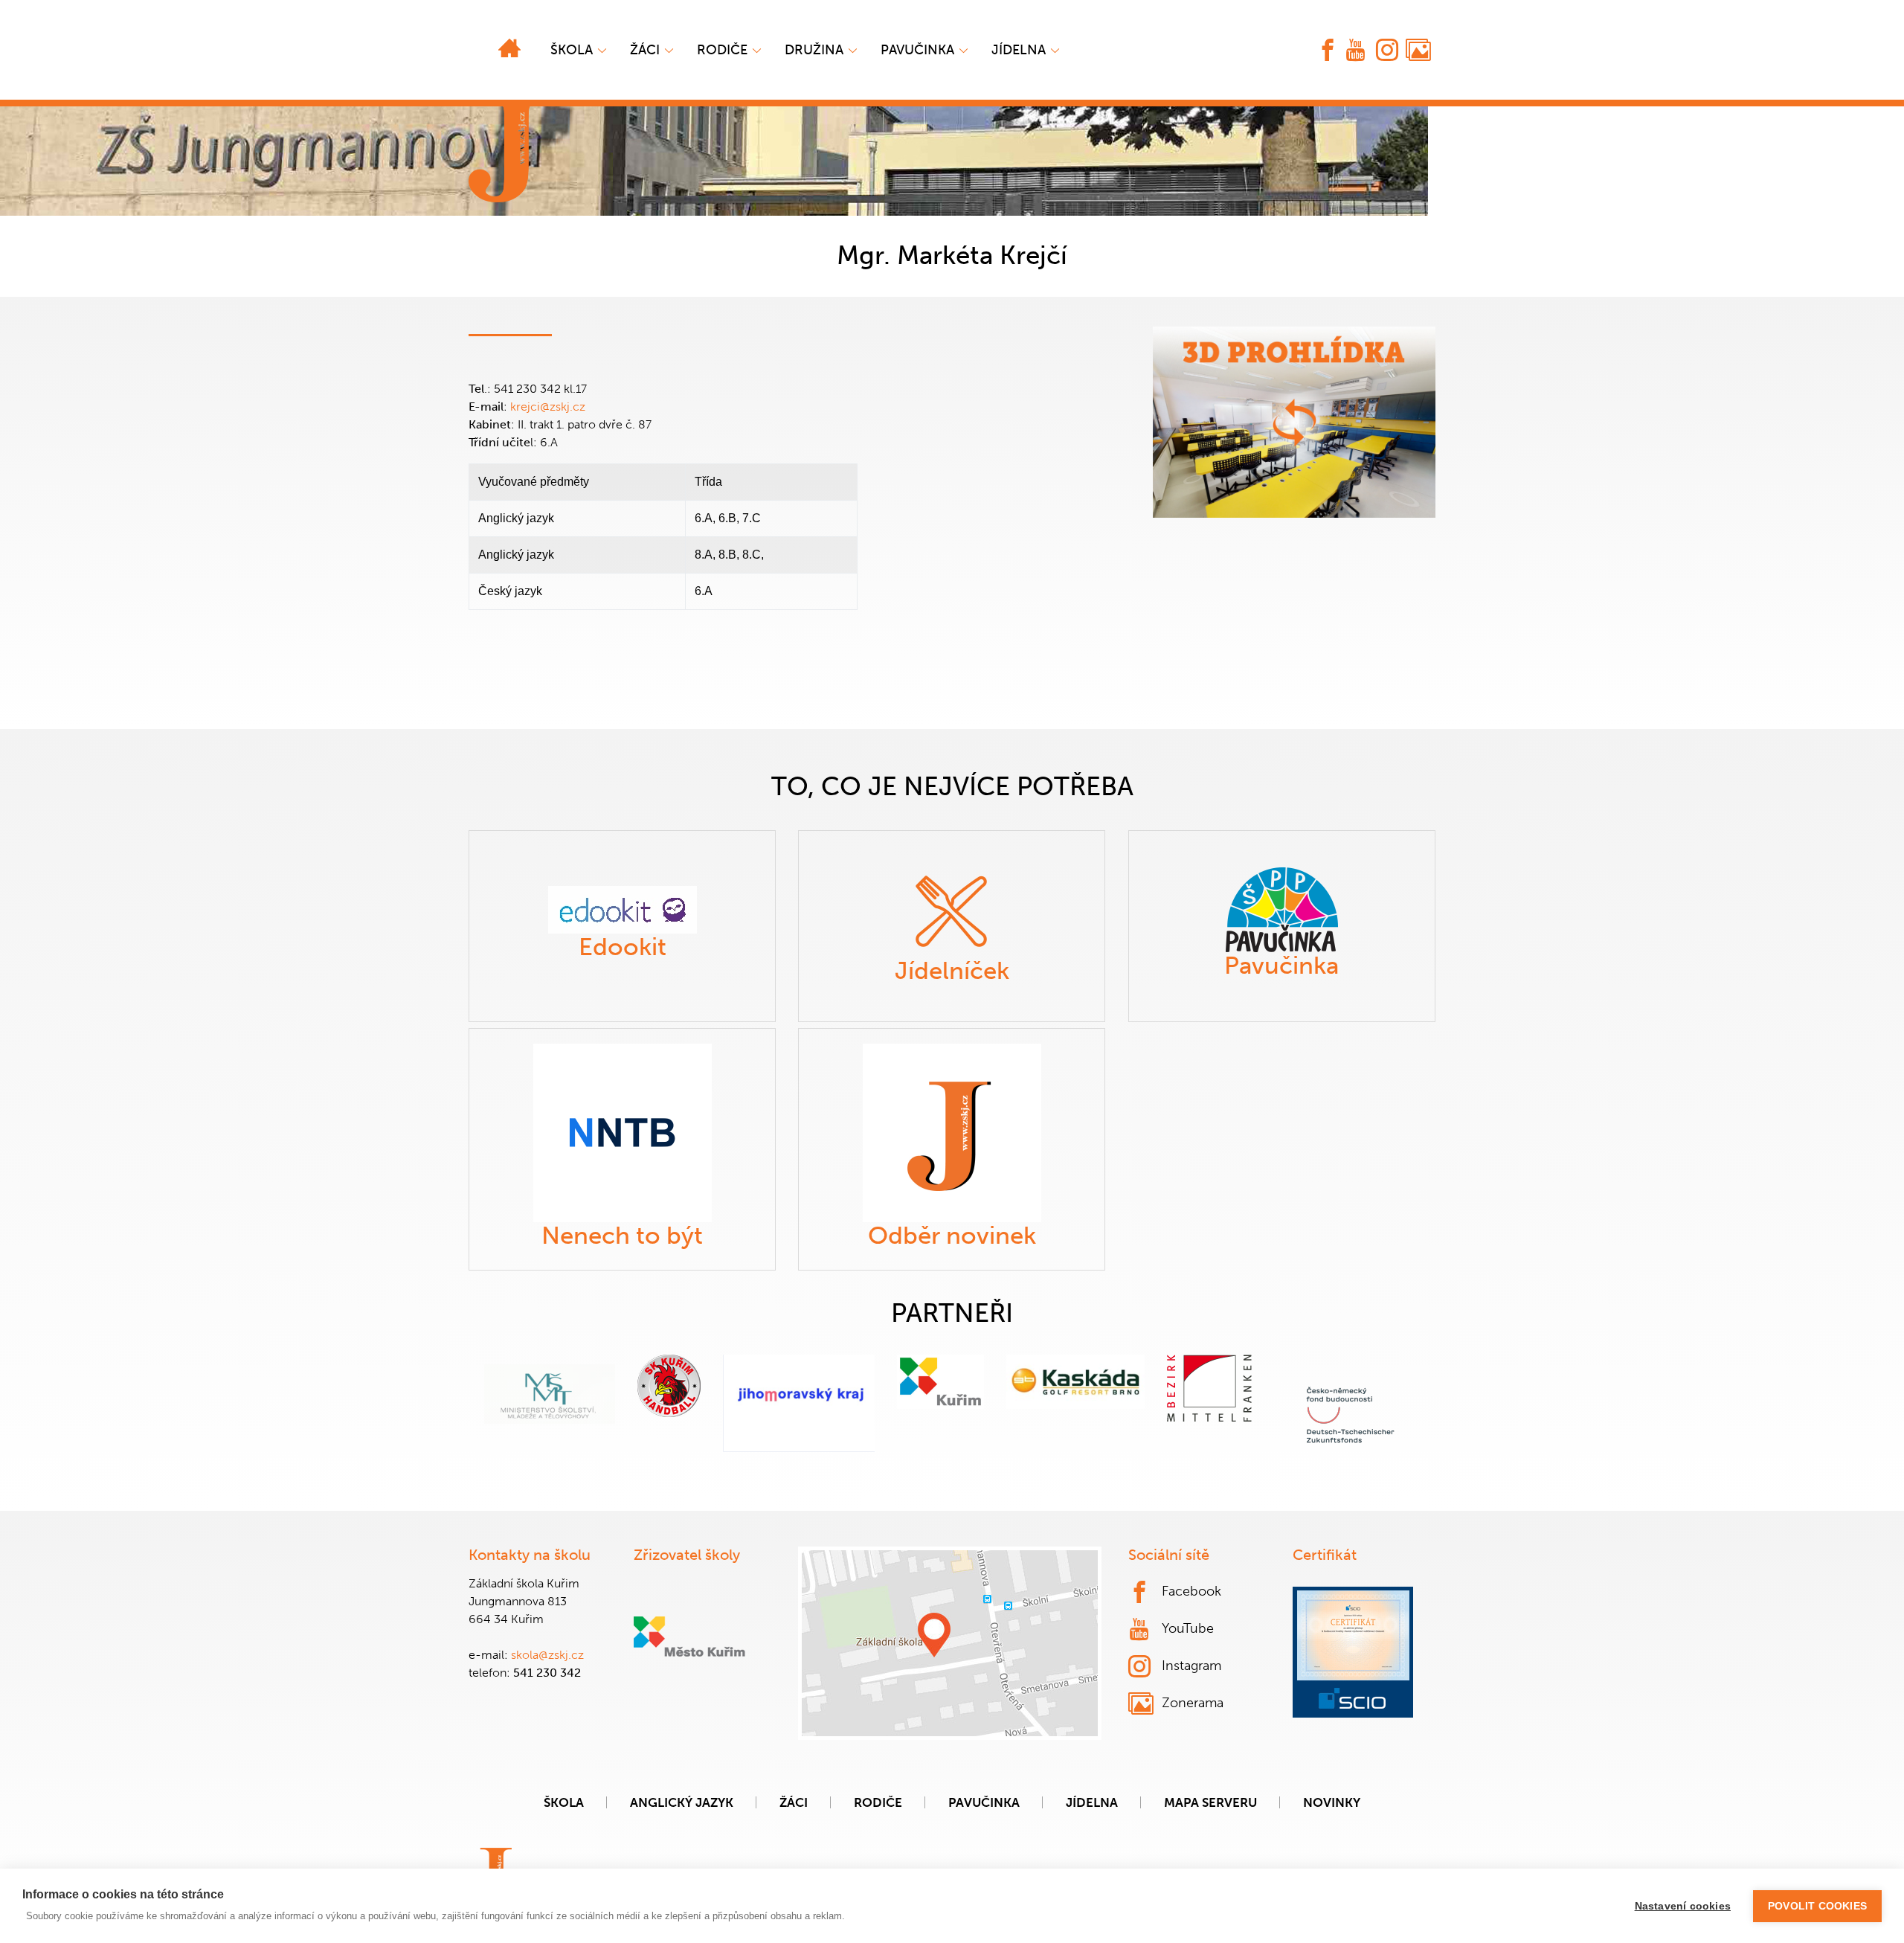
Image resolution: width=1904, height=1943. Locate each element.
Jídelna (1019, 50)
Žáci (794, 1802)
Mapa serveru (1210, 1802)
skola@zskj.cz (547, 1655)
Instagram (1191, 1666)
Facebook (1191, 1591)
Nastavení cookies (1683, 1906)
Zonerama (1193, 1703)
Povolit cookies (1817, 1906)
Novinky (1332, 1802)
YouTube (1188, 1628)
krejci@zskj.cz (548, 407)
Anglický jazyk (682, 1802)
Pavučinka (917, 50)
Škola (572, 50)
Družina (814, 50)
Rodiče (722, 50)
